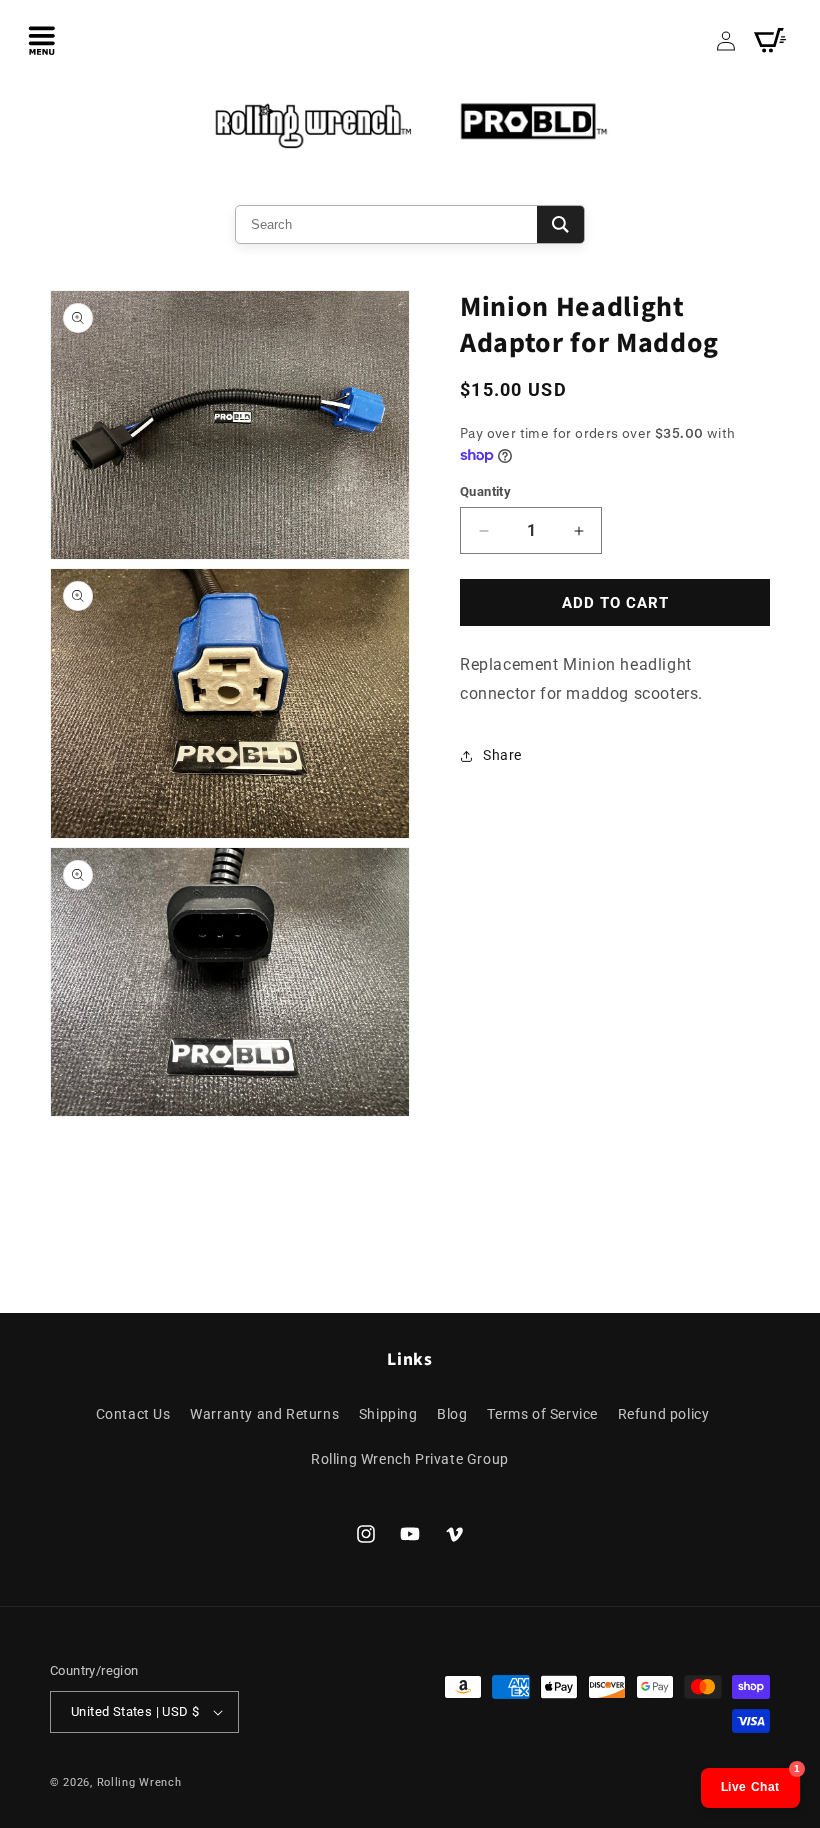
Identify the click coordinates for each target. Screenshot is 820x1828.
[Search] (560, 224)
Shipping (388, 1414)
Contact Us (133, 1414)
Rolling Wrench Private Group (410, 1459)
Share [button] (502, 755)
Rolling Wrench (139, 1782)
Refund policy (664, 1414)
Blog (452, 1414)
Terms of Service (542, 1414)
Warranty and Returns (264, 1414)
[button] (42, 40)
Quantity (485, 491)
